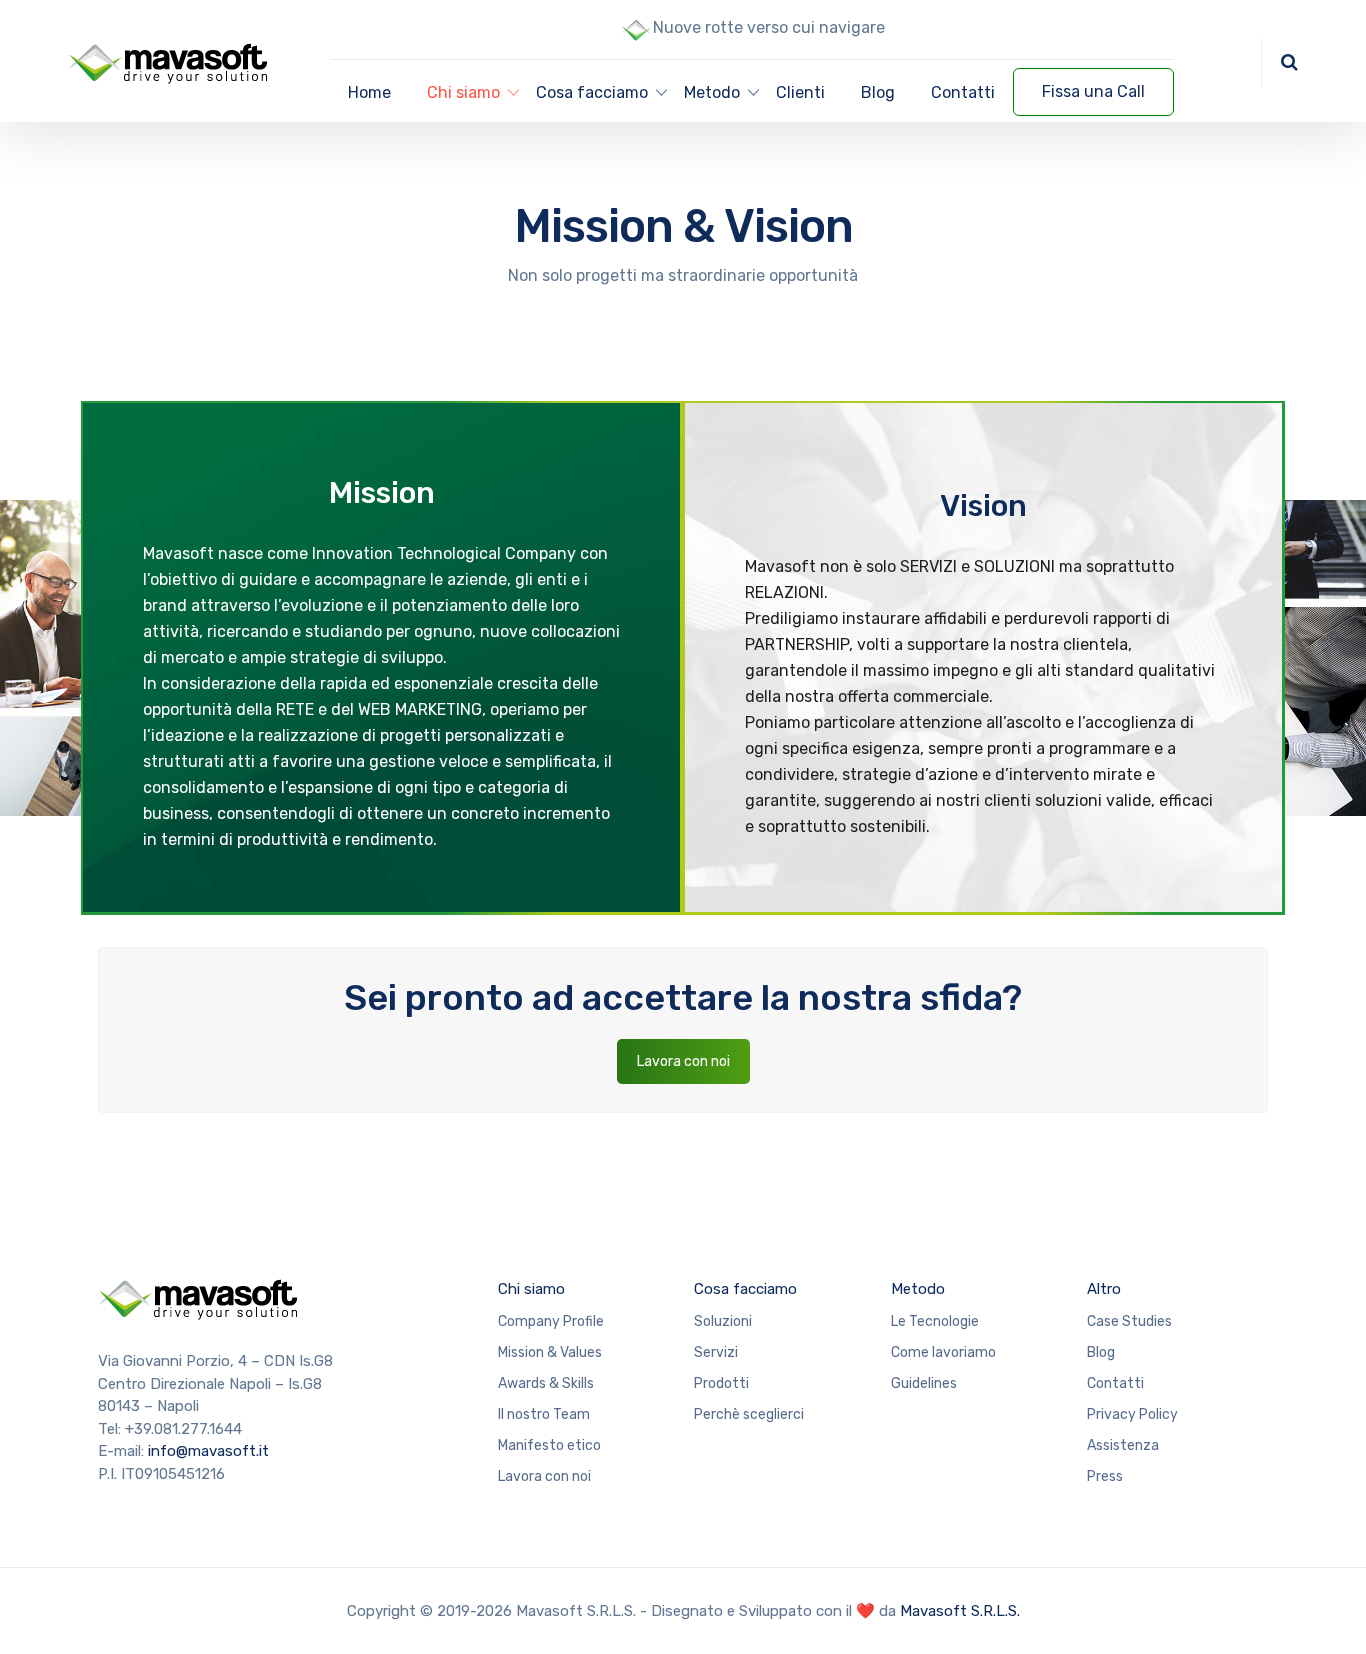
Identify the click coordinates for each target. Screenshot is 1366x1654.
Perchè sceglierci (749, 1414)
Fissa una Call (1093, 91)
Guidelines (924, 1383)
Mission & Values (550, 1352)
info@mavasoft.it (208, 1451)
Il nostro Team (544, 1414)
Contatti (963, 92)
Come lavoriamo (943, 1352)
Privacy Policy (1132, 1414)
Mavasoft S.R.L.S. (960, 1611)
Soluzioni (723, 1321)
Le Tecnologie (935, 1321)
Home (369, 92)
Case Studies (1129, 1321)
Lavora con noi (683, 1061)
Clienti (800, 92)
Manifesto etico (549, 1445)
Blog (878, 92)
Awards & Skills (546, 1383)
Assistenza (1123, 1445)
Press (1105, 1476)
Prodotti (721, 1383)
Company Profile (551, 1321)
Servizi (716, 1352)
